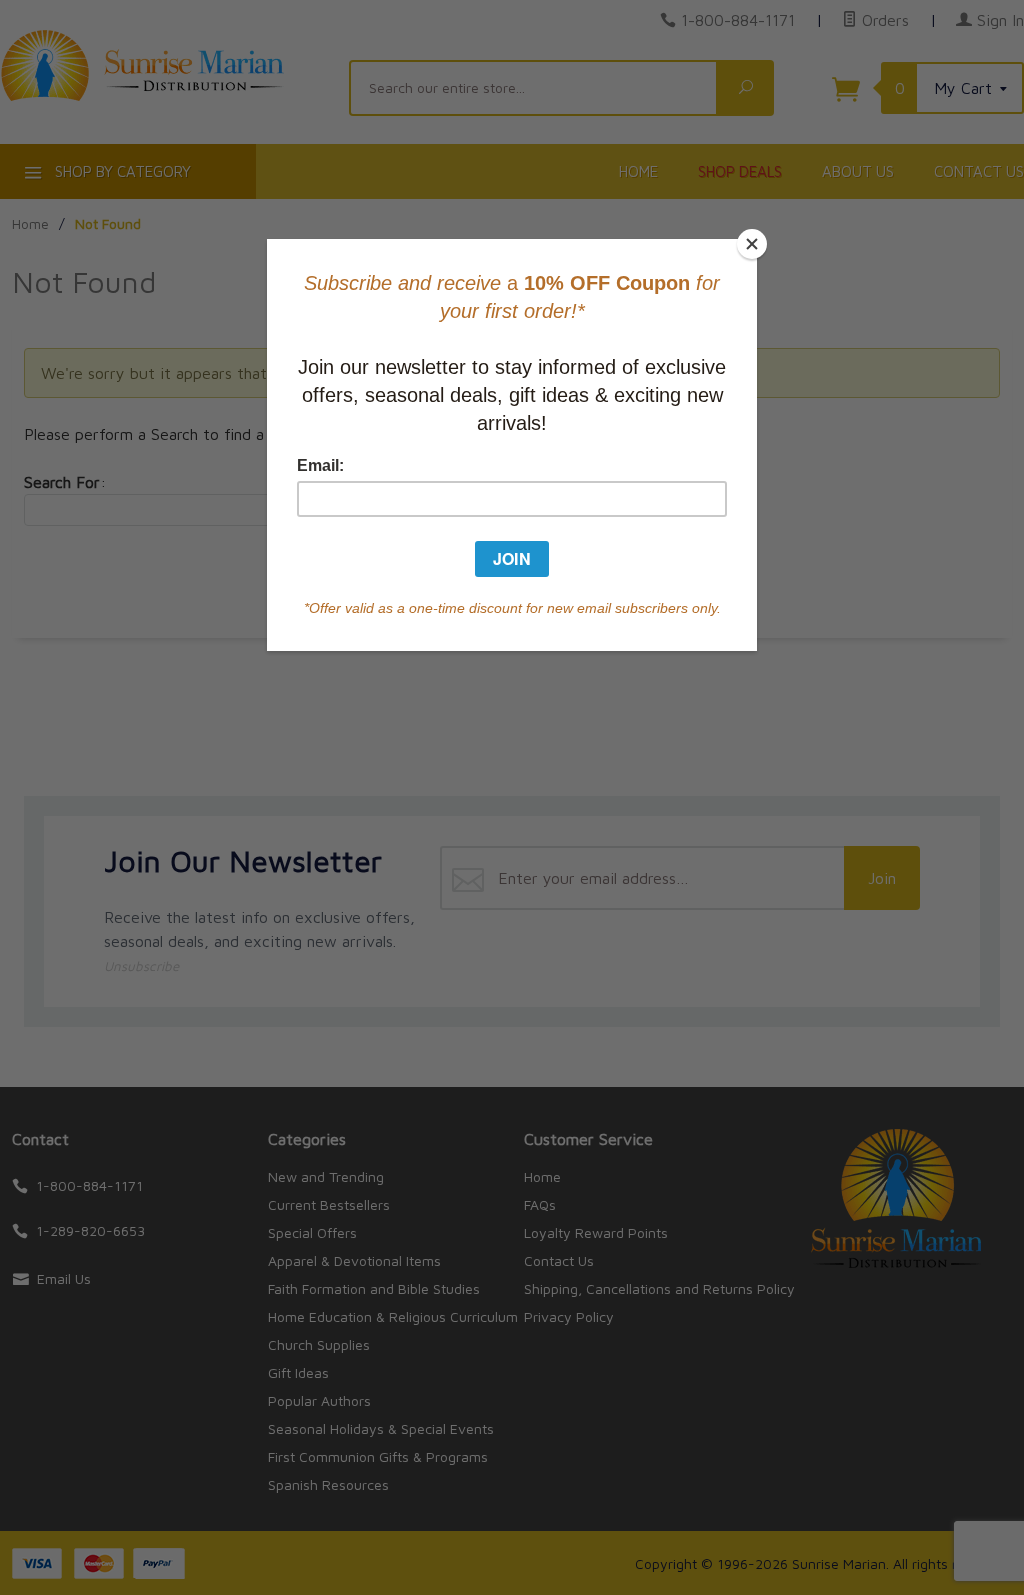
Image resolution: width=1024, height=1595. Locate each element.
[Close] (752, 244)
